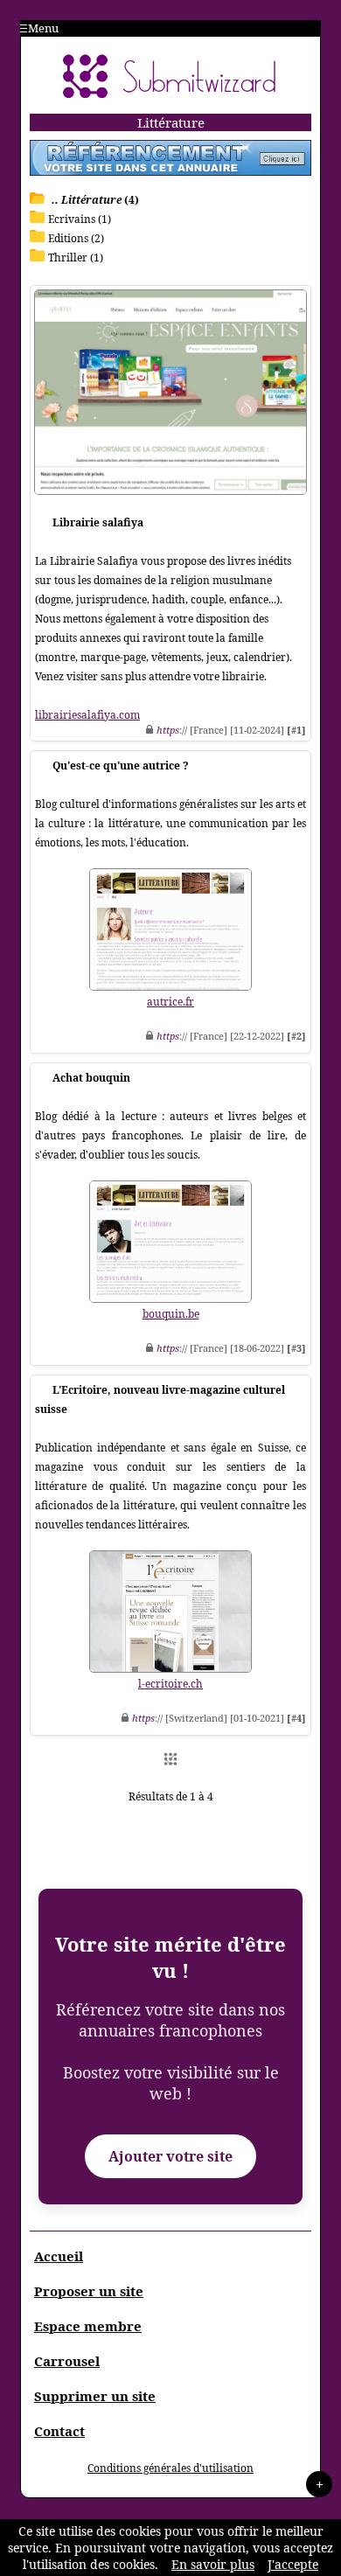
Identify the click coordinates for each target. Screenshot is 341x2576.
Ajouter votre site (170, 2156)
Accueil (59, 2256)
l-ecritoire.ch (170, 1684)
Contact (59, 2431)
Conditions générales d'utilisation (170, 2468)
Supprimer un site (95, 2396)
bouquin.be (171, 1314)
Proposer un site (89, 2291)
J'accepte (293, 2564)
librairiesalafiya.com (87, 715)
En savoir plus (213, 2564)
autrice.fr (170, 1002)
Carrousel (67, 2361)
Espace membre (88, 2326)
